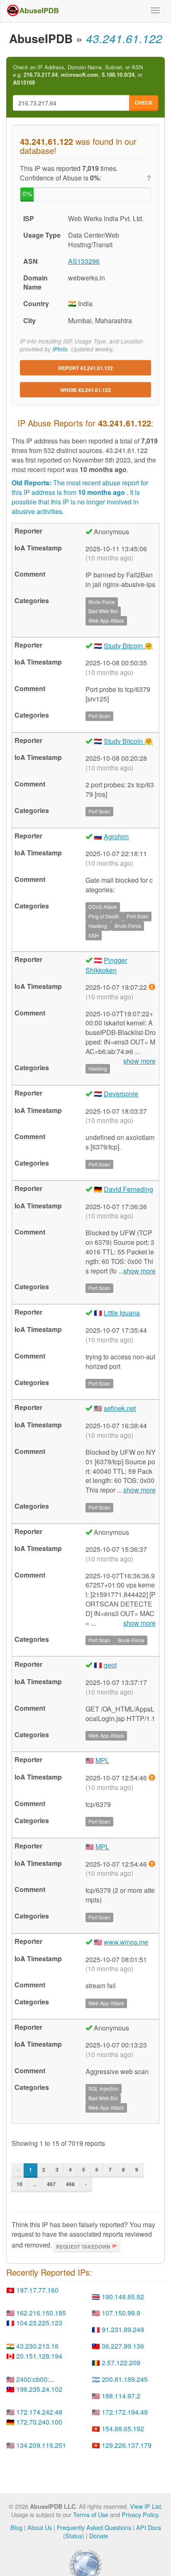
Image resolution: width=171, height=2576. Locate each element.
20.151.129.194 (39, 2356)
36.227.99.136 (123, 2346)
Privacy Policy (140, 2514)
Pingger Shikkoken (106, 965)
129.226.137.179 (127, 2445)
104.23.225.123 (39, 2323)
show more (139, 1271)
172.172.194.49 (125, 2412)
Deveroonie (121, 1094)
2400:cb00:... (35, 2379)
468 (70, 2184)
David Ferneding (128, 1189)
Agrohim (116, 836)
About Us (40, 2527)
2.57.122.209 (121, 2363)
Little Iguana (122, 1313)
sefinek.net (120, 1408)
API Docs (149, 2527)
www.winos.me (126, 1942)
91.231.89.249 (123, 2329)
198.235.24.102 (39, 2389)
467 (51, 2184)
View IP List (145, 2506)
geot (110, 1665)
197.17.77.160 (37, 2290)
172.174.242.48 (39, 2412)
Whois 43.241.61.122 (85, 390)
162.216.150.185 (41, 2313)
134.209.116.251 (41, 2445)
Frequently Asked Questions (94, 2527)
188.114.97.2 (121, 2396)
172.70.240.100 (39, 2422)
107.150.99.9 (121, 2313)
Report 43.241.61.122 (85, 368)
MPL (102, 1760)
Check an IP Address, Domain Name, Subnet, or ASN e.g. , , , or (78, 75)
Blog (16, 2527)
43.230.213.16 (37, 2346)
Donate (99, 2536)
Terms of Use (91, 2514)
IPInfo (60, 349)
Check (144, 102)
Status (74, 2536)
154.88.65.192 (123, 2429)
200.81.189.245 (125, 2379)
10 (20, 2184)
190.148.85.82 (123, 2297)
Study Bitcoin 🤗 (128, 646)
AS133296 (84, 261)
